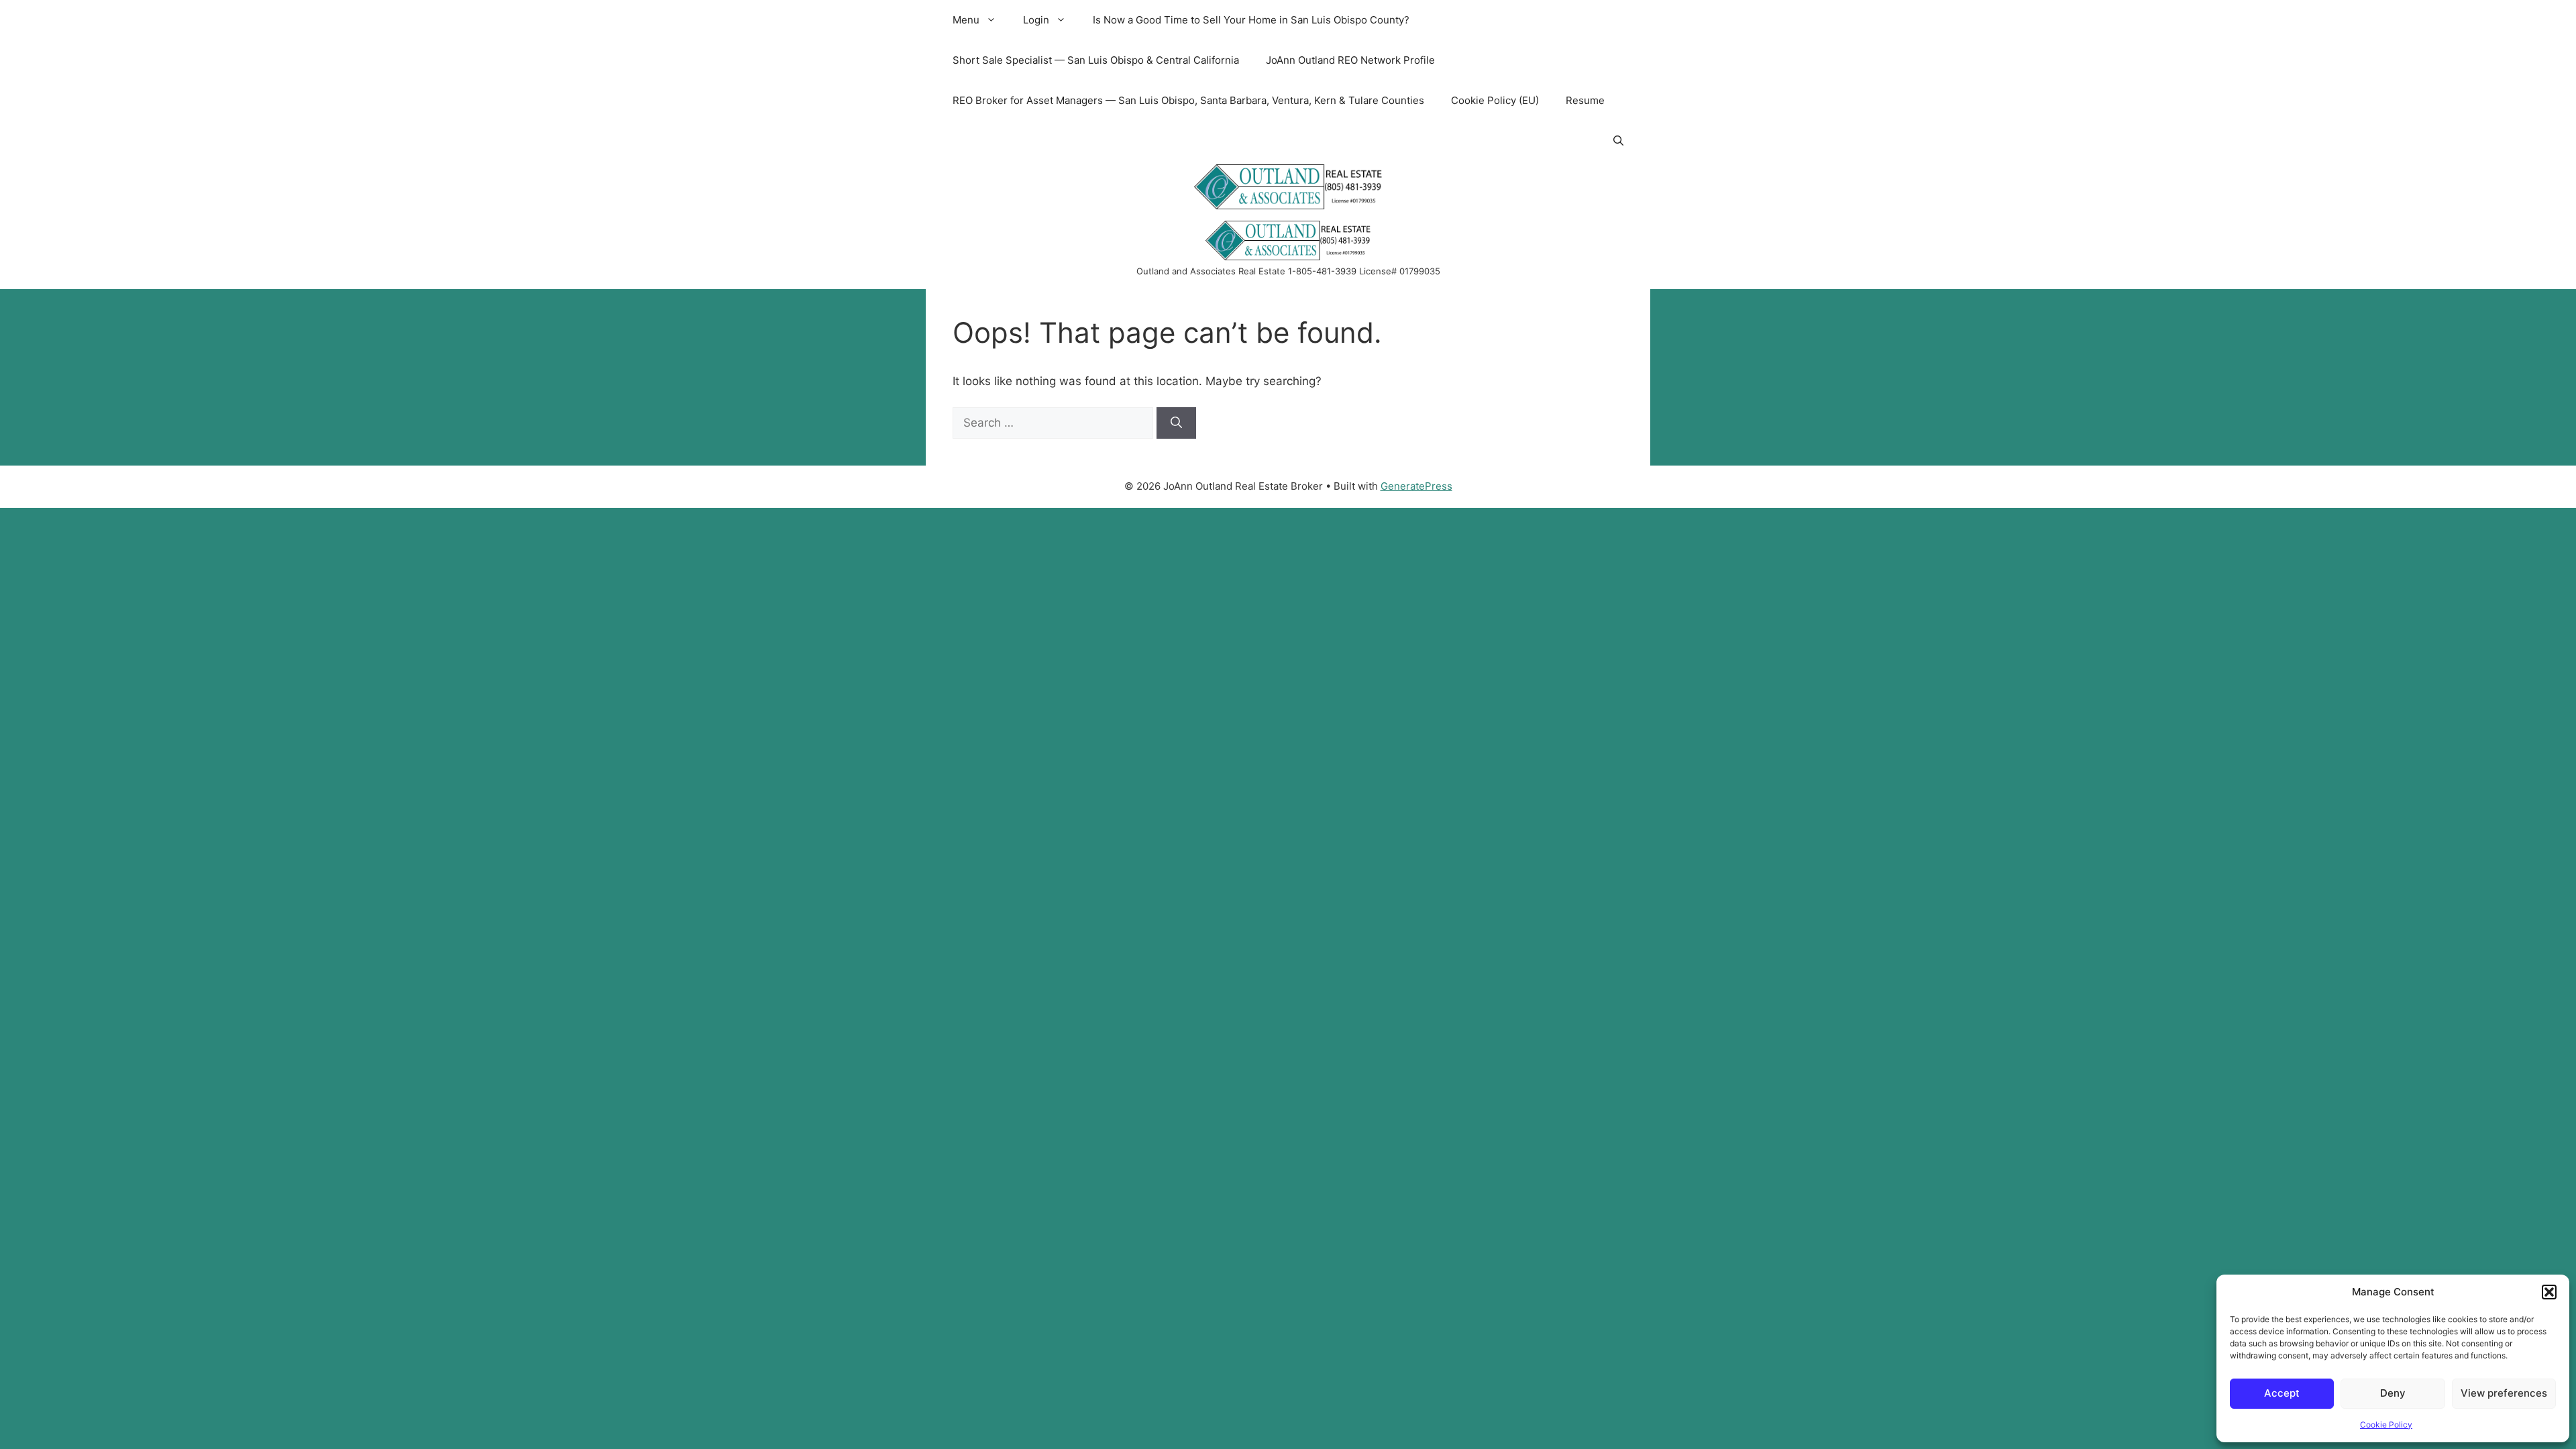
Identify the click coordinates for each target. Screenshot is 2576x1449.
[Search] (1176, 423)
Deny (2393, 1393)
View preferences (2504, 1393)
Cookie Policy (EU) (1495, 100)
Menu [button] (966, 20)
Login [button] (1036, 20)
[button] (2549, 1292)
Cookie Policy (2386, 1425)
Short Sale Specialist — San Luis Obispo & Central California (1096, 60)
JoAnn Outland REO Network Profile (1350, 60)
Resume (1585, 100)
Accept (2282, 1393)
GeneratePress (1416, 486)
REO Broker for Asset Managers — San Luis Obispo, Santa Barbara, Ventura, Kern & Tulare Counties (1188, 100)
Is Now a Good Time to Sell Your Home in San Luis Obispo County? (1251, 20)
